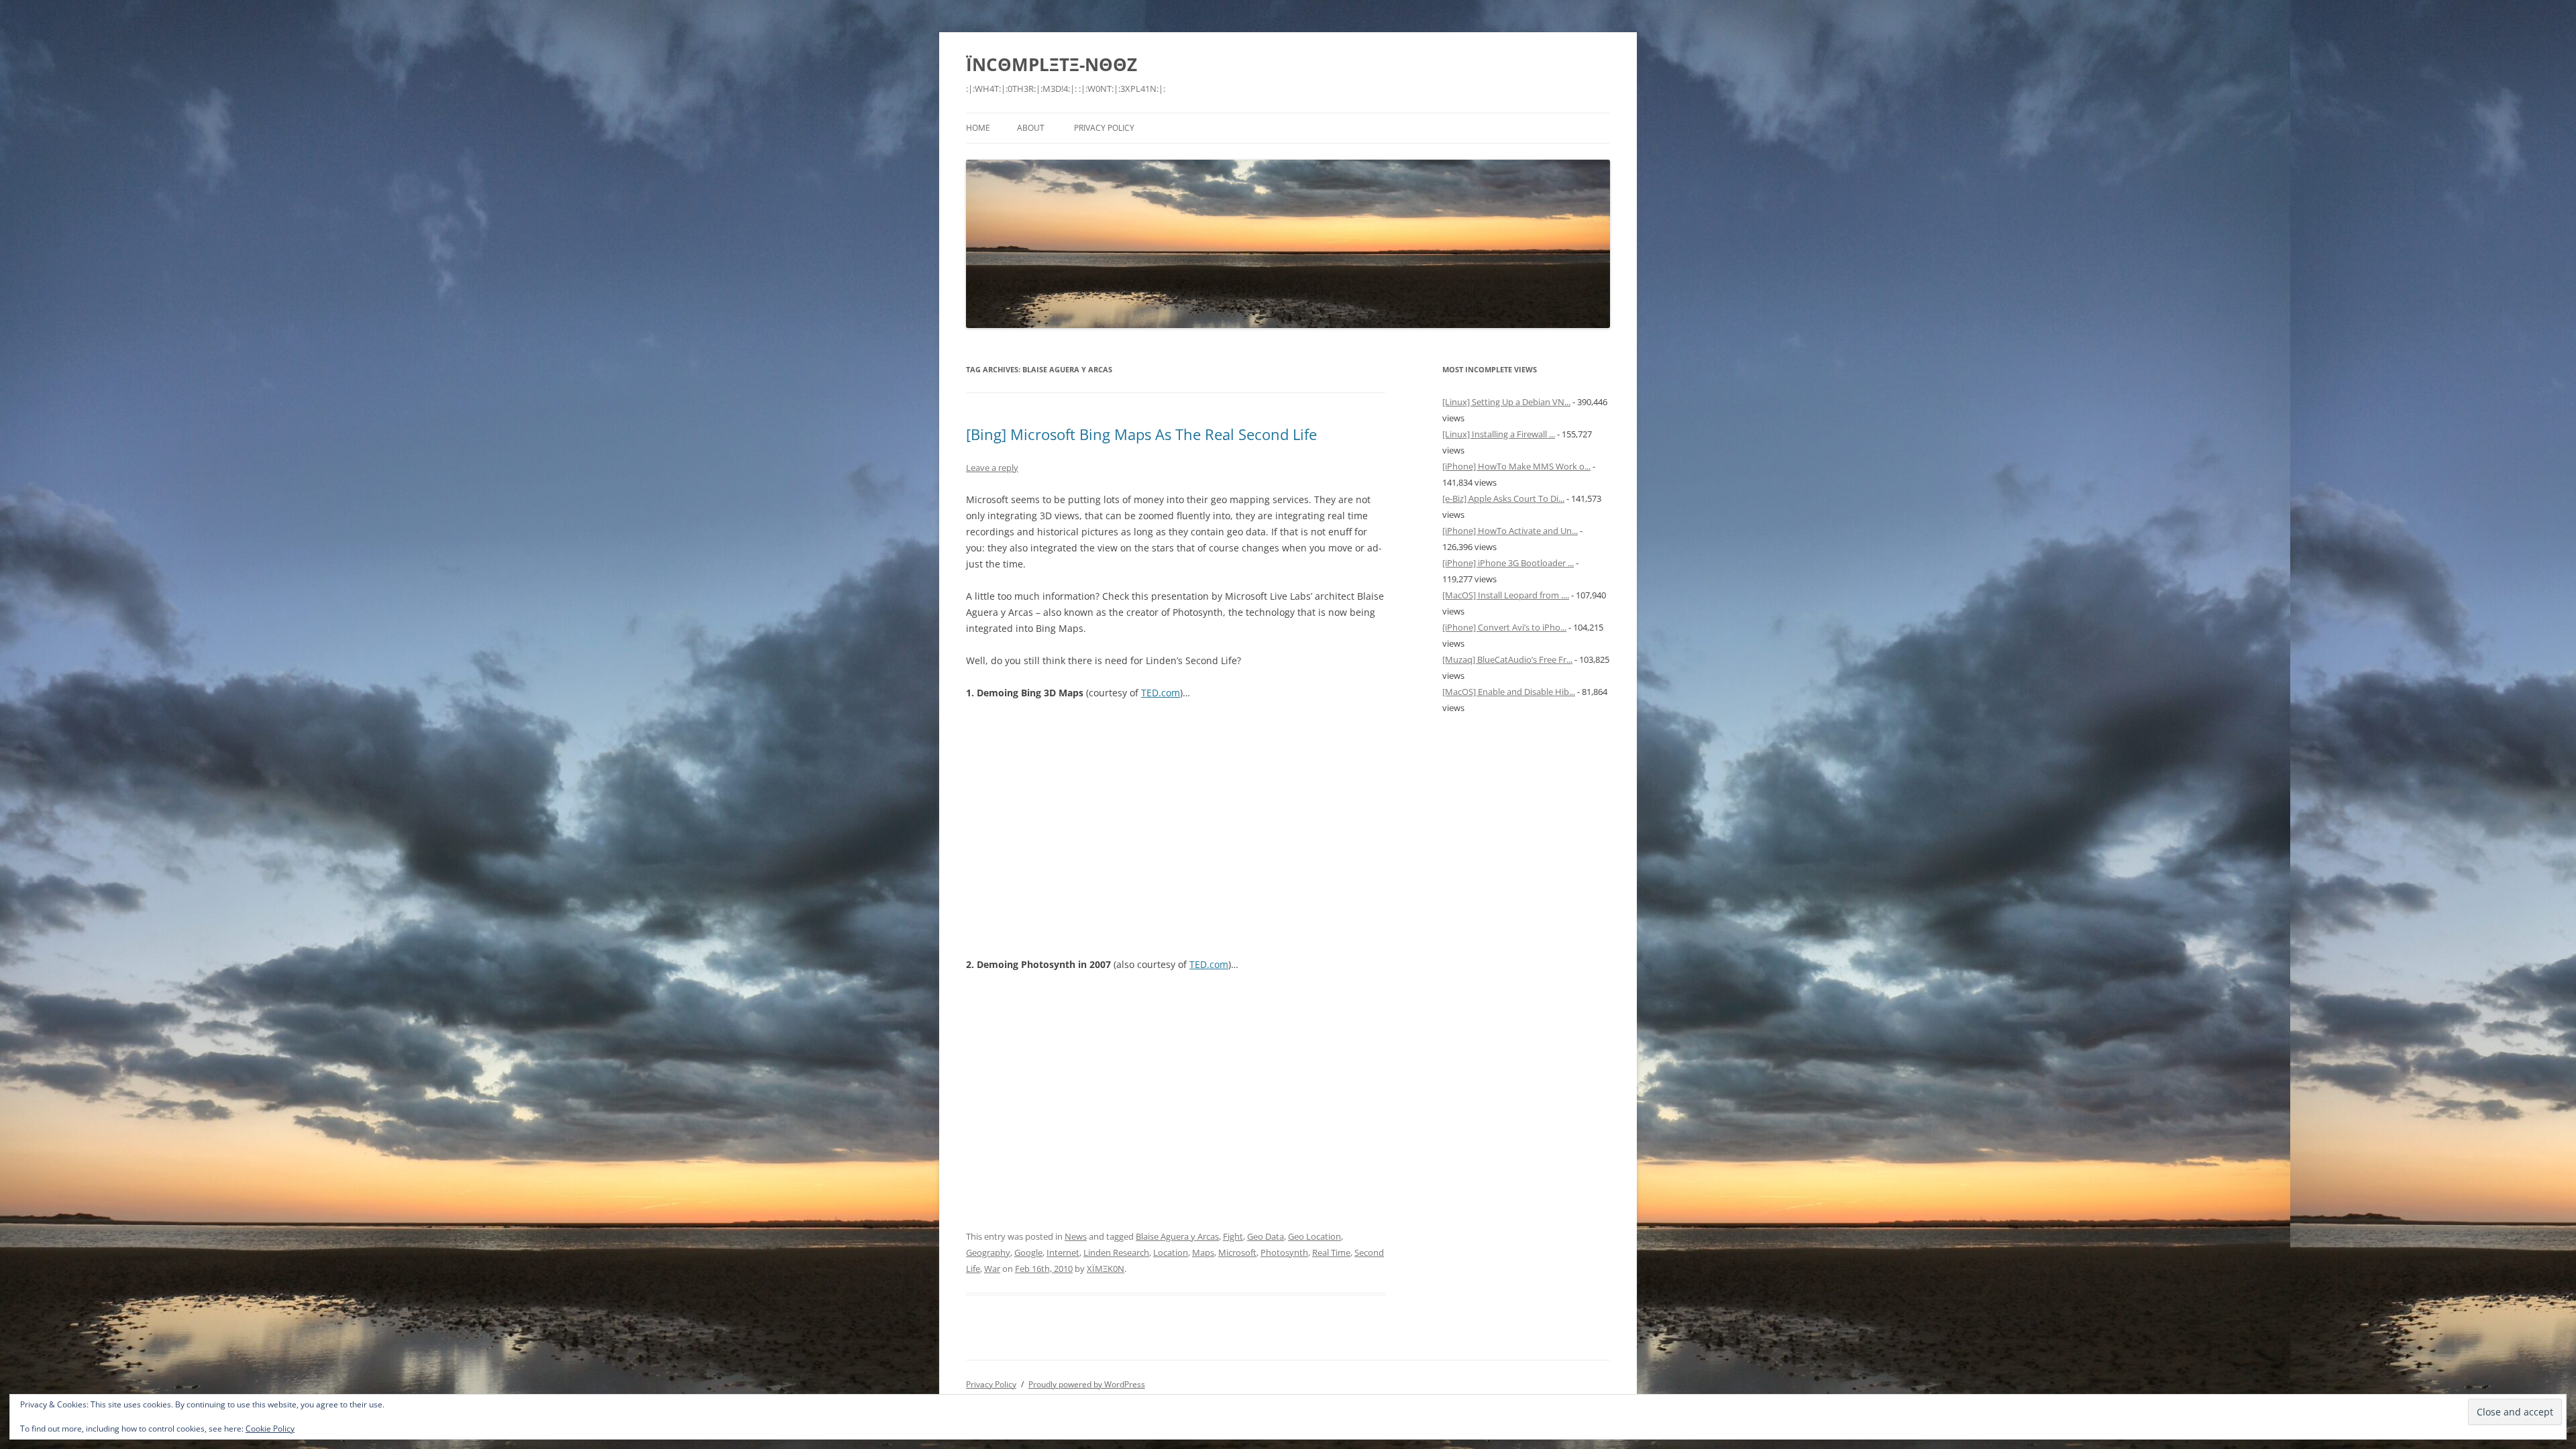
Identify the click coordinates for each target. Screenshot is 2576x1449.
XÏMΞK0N (1106, 1269)
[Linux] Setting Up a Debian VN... (1506, 402)
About (1031, 128)
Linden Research (1116, 1252)
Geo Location (1314, 1236)
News (1076, 1236)
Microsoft (1237, 1252)
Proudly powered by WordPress (1087, 1384)
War (992, 1269)
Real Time (1331, 1252)
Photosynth (1284, 1252)
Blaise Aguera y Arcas (1177, 1236)
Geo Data (1266, 1236)
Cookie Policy (270, 1429)
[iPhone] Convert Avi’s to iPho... (1504, 627)
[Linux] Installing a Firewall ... (1499, 434)
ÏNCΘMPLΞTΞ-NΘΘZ (1052, 64)
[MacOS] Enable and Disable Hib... (1509, 692)
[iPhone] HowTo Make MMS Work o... (1516, 466)
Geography (988, 1252)
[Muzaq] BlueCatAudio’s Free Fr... (1507, 659)
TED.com (1161, 693)
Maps (1203, 1252)
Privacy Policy (1104, 128)
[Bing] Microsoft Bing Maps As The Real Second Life (1141, 434)
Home (978, 128)
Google (1028, 1252)
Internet (1063, 1252)
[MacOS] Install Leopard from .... (1506, 595)
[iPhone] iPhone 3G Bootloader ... (1508, 563)
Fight (1233, 1236)
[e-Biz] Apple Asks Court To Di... (1503, 498)
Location (1171, 1252)
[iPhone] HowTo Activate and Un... (1510, 531)
